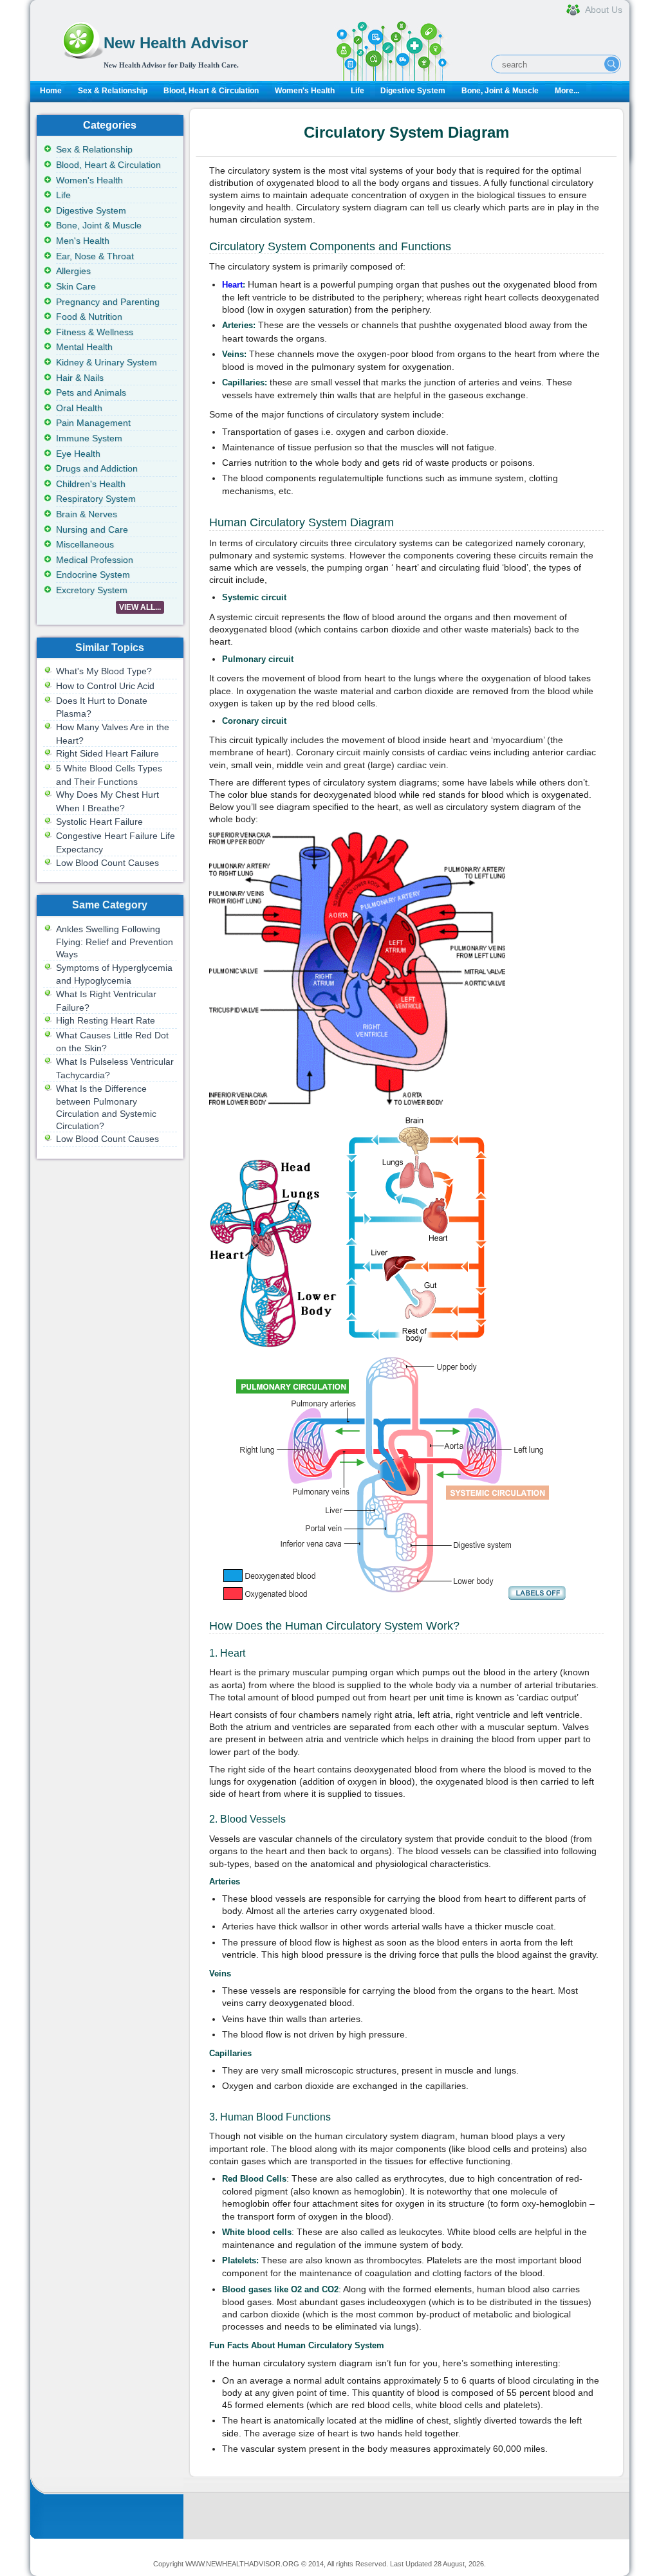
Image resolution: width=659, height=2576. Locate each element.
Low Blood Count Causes (107, 863)
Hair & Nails (80, 378)
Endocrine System (93, 575)
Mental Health (84, 347)
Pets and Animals (91, 392)
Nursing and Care (92, 529)
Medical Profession (95, 560)
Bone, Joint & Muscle (500, 91)
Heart (232, 285)
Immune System (89, 438)
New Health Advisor (176, 43)
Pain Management (93, 423)
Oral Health (79, 408)
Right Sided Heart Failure (107, 753)
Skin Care (76, 286)
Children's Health (91, 484)
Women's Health (305, 91)
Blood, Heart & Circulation (211, 91)
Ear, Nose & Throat (95, 256)
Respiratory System (96, 499)
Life (357, 91)
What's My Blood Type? (104, 671)
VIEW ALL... (140, 607)
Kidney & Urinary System (107, 362)
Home (51, 91)
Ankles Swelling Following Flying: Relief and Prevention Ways (115, 942)
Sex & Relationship (113, 91)
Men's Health (83, 241)
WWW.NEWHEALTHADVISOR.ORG (242, 2564)
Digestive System (413, 91)
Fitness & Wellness (95, 332)
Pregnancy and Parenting (108, 302)
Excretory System (92, 590)
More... (567, 91)
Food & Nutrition (89, 317)
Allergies (73, 271)
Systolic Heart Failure (99, 822)
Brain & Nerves (87, 514)
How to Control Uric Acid (105, 686)
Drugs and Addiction (97, 468)
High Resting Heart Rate (106, 1020)
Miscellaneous (85, 544)
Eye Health (78, 454)
